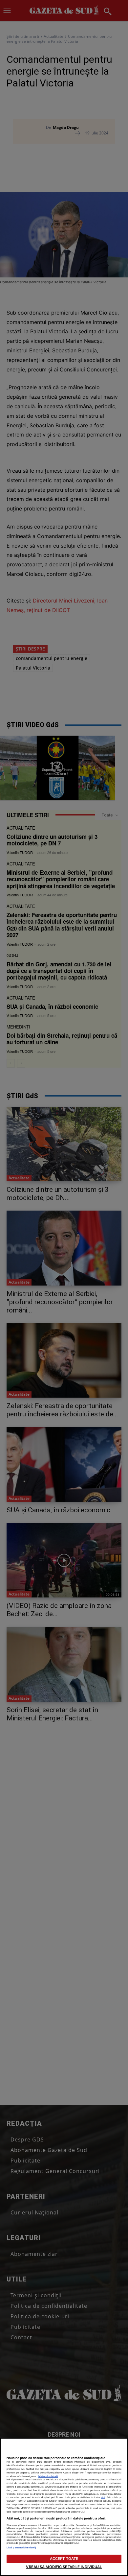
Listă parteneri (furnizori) (21, 2548)
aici (103, 2497)
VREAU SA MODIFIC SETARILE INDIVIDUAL (64, 2567)
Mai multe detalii (48, 2476)
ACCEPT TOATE (64, 2559)
